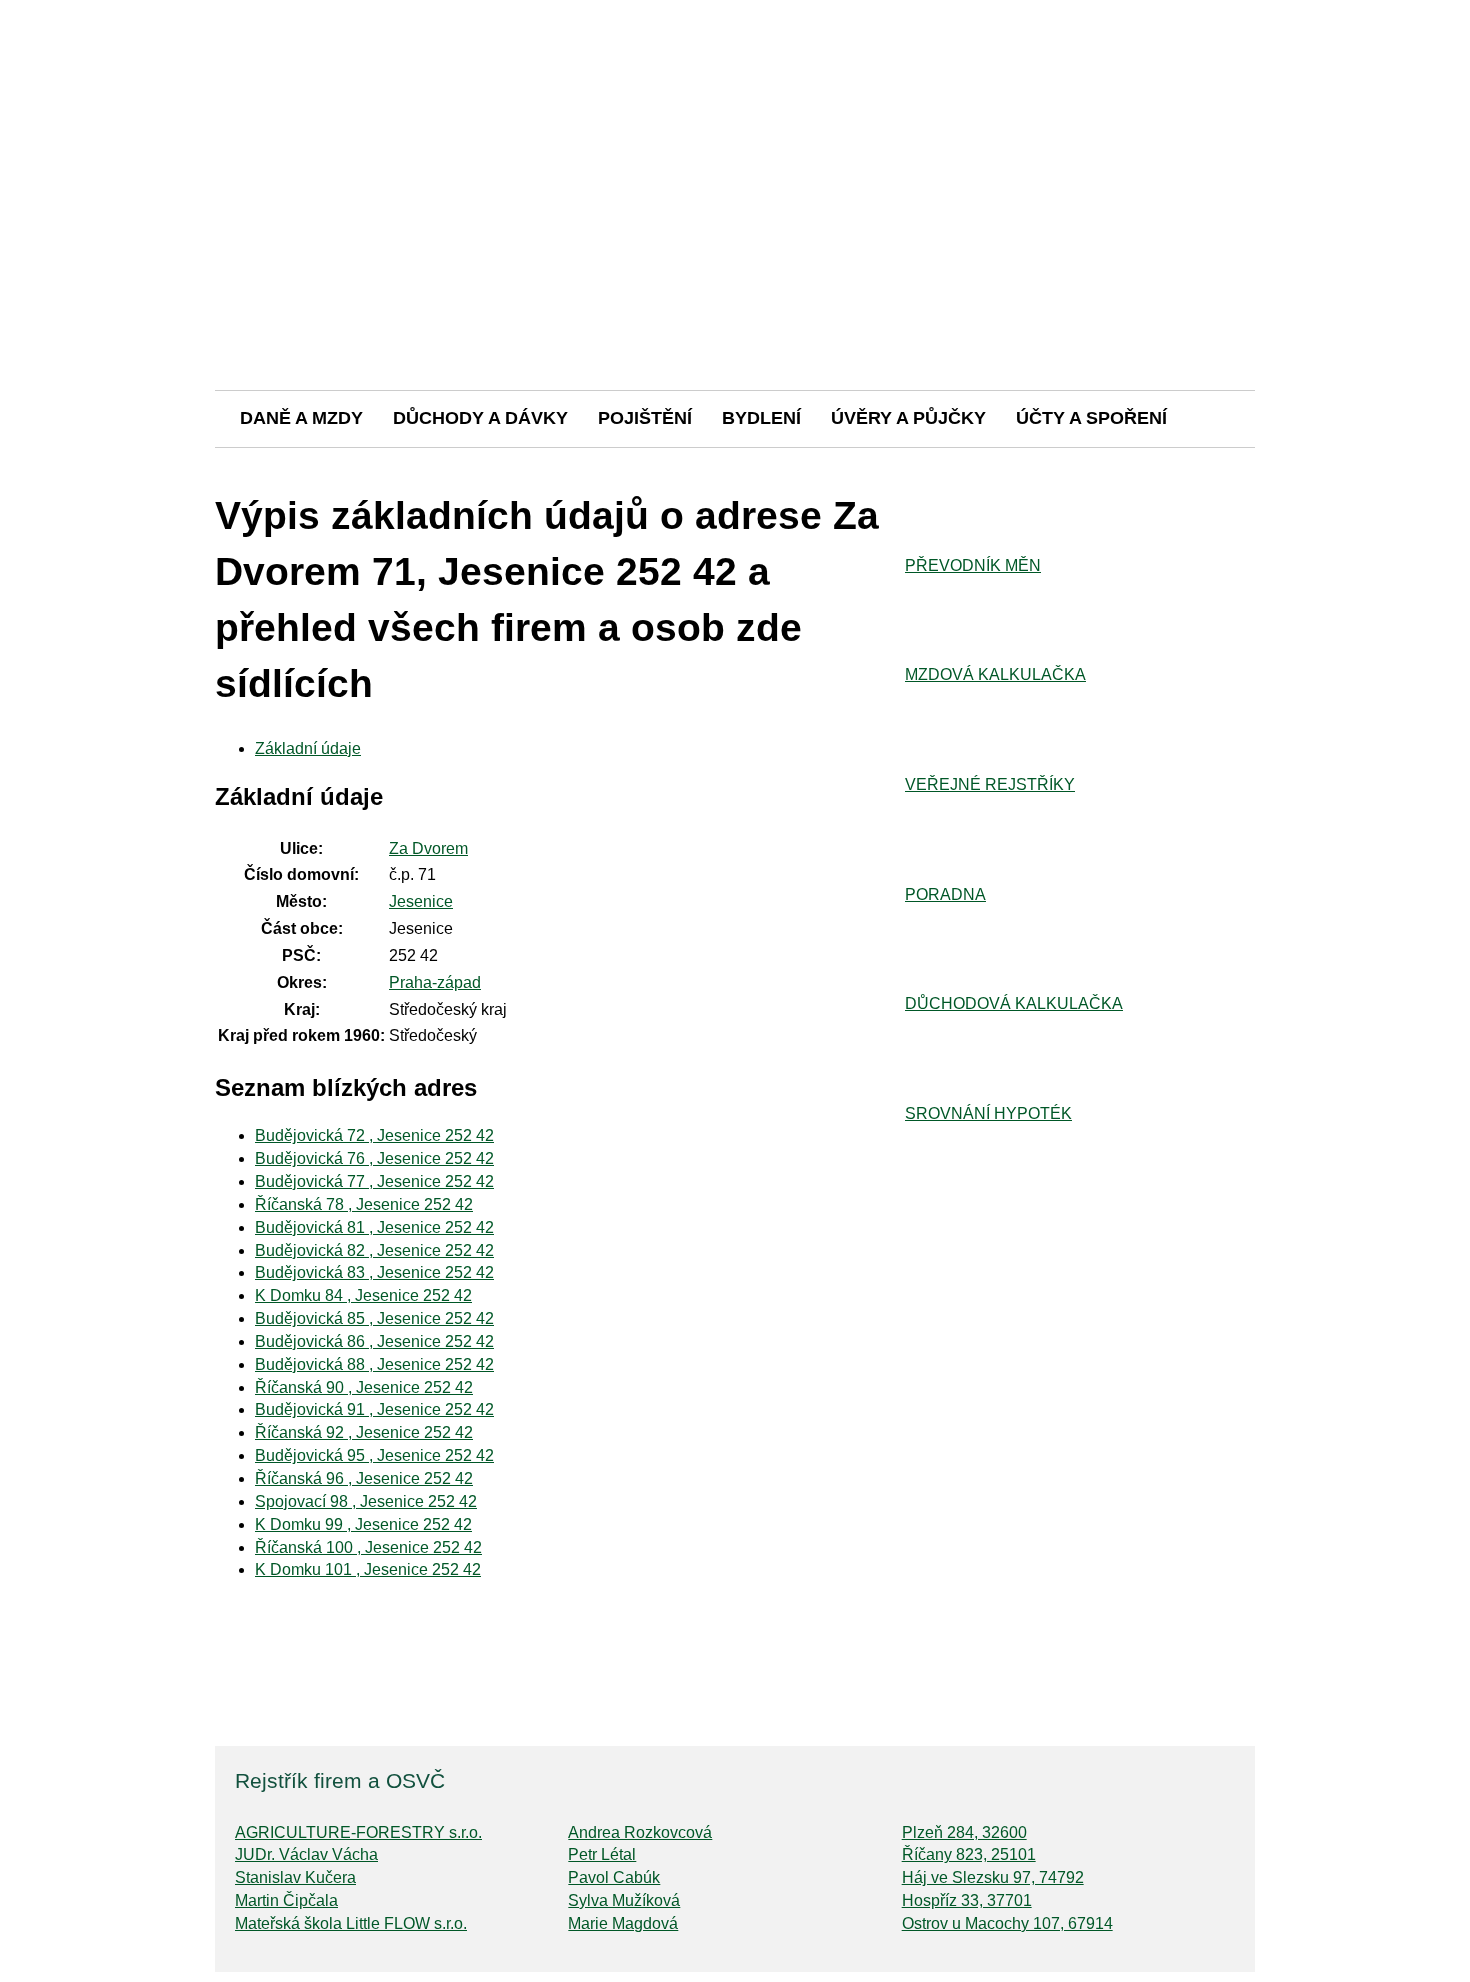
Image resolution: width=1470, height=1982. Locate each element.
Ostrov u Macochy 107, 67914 (1007, 1923)
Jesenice (421, 901)
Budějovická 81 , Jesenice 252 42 (374, 1227)
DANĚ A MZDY (301, 418)
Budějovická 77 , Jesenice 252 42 (374, 1181)
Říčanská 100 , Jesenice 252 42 (368, 1547)
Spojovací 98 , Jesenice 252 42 (366, 1501)
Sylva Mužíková (624, 1900)
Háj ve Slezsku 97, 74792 (993, 1877)
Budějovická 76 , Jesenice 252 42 (374, 1158)
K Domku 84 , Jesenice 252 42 (363, 1295)
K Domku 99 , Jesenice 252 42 (363, 1524)
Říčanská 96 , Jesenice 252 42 (364, 1478)
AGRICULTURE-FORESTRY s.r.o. (358, 1832)
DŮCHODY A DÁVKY (480, 418)
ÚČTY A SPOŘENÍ (1091, 418)
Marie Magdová (623, 1923)
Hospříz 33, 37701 (967, 1900)
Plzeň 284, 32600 (964, 1832)
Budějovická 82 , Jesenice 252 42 (374, 1250)
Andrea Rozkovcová (640, 1832)
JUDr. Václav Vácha (306, 1854)
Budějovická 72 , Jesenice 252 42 (374, 1135)
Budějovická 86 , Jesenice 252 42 (374, 1341)
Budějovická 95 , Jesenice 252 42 (374, 1455)
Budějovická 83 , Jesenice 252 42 (374, 1272)
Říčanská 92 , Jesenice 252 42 (364, 1432)
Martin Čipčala (286, 1900)
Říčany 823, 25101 (969, 1854)
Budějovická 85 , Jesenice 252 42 (374, 1318)
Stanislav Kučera (295, 1877)
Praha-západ (435, 982)
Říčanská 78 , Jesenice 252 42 (364, 1204)
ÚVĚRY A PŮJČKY (908, 418)
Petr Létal (602, 1854)
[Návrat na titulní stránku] (735, 319)
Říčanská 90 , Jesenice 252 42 (364, 1387)
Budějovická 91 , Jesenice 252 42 (374, 1409)
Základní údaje (308, 748)
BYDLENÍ (761, 418)
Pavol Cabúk (614, 1877)
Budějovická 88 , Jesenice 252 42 (374, 1364)
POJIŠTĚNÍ (645, 418)
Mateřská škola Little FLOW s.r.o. (351, 1923)
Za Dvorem (428, 848)
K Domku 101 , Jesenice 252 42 (368, 1569)
